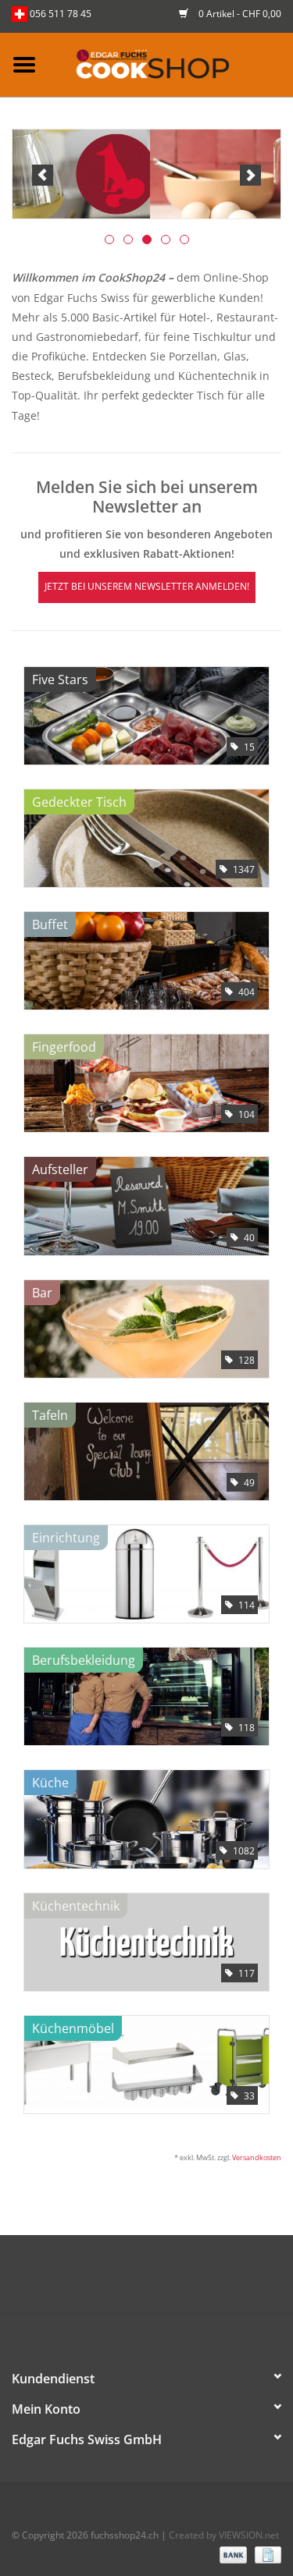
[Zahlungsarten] (232, 2555)
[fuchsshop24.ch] (171, 64)
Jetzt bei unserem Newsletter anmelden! (147, 586)
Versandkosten (257, 2157)
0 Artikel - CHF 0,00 (239, 14)
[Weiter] (250, 175)
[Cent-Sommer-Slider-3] (146, 174)
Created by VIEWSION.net (224, 2535)
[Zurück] (43, 175)
